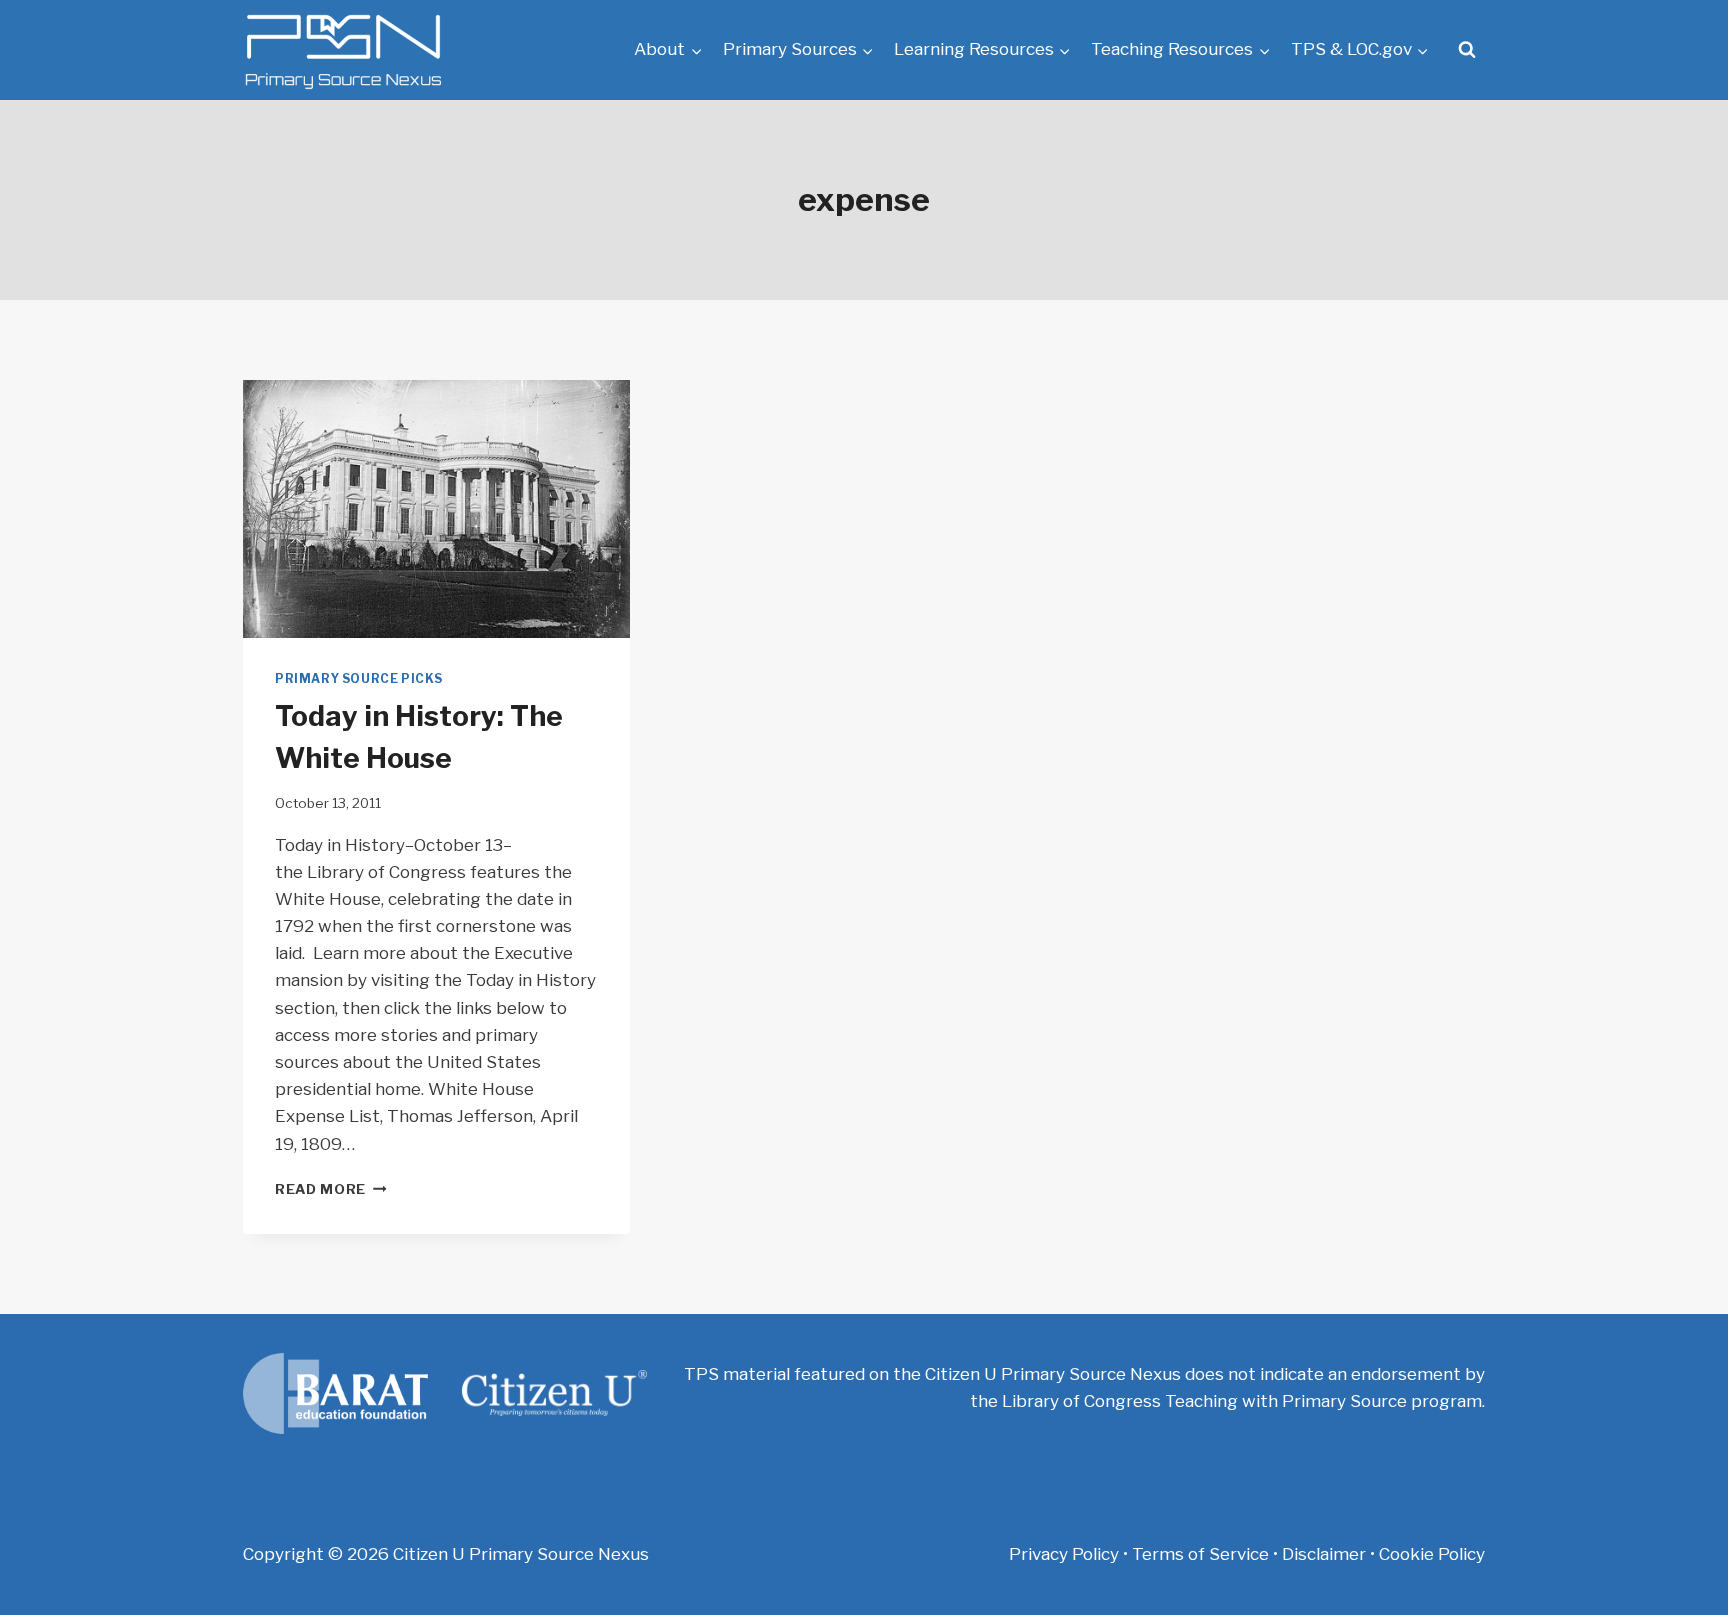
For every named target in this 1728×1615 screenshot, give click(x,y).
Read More (331, 1189)
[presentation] (436, 509)
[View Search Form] (1467, 50)
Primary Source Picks (359, 679)
